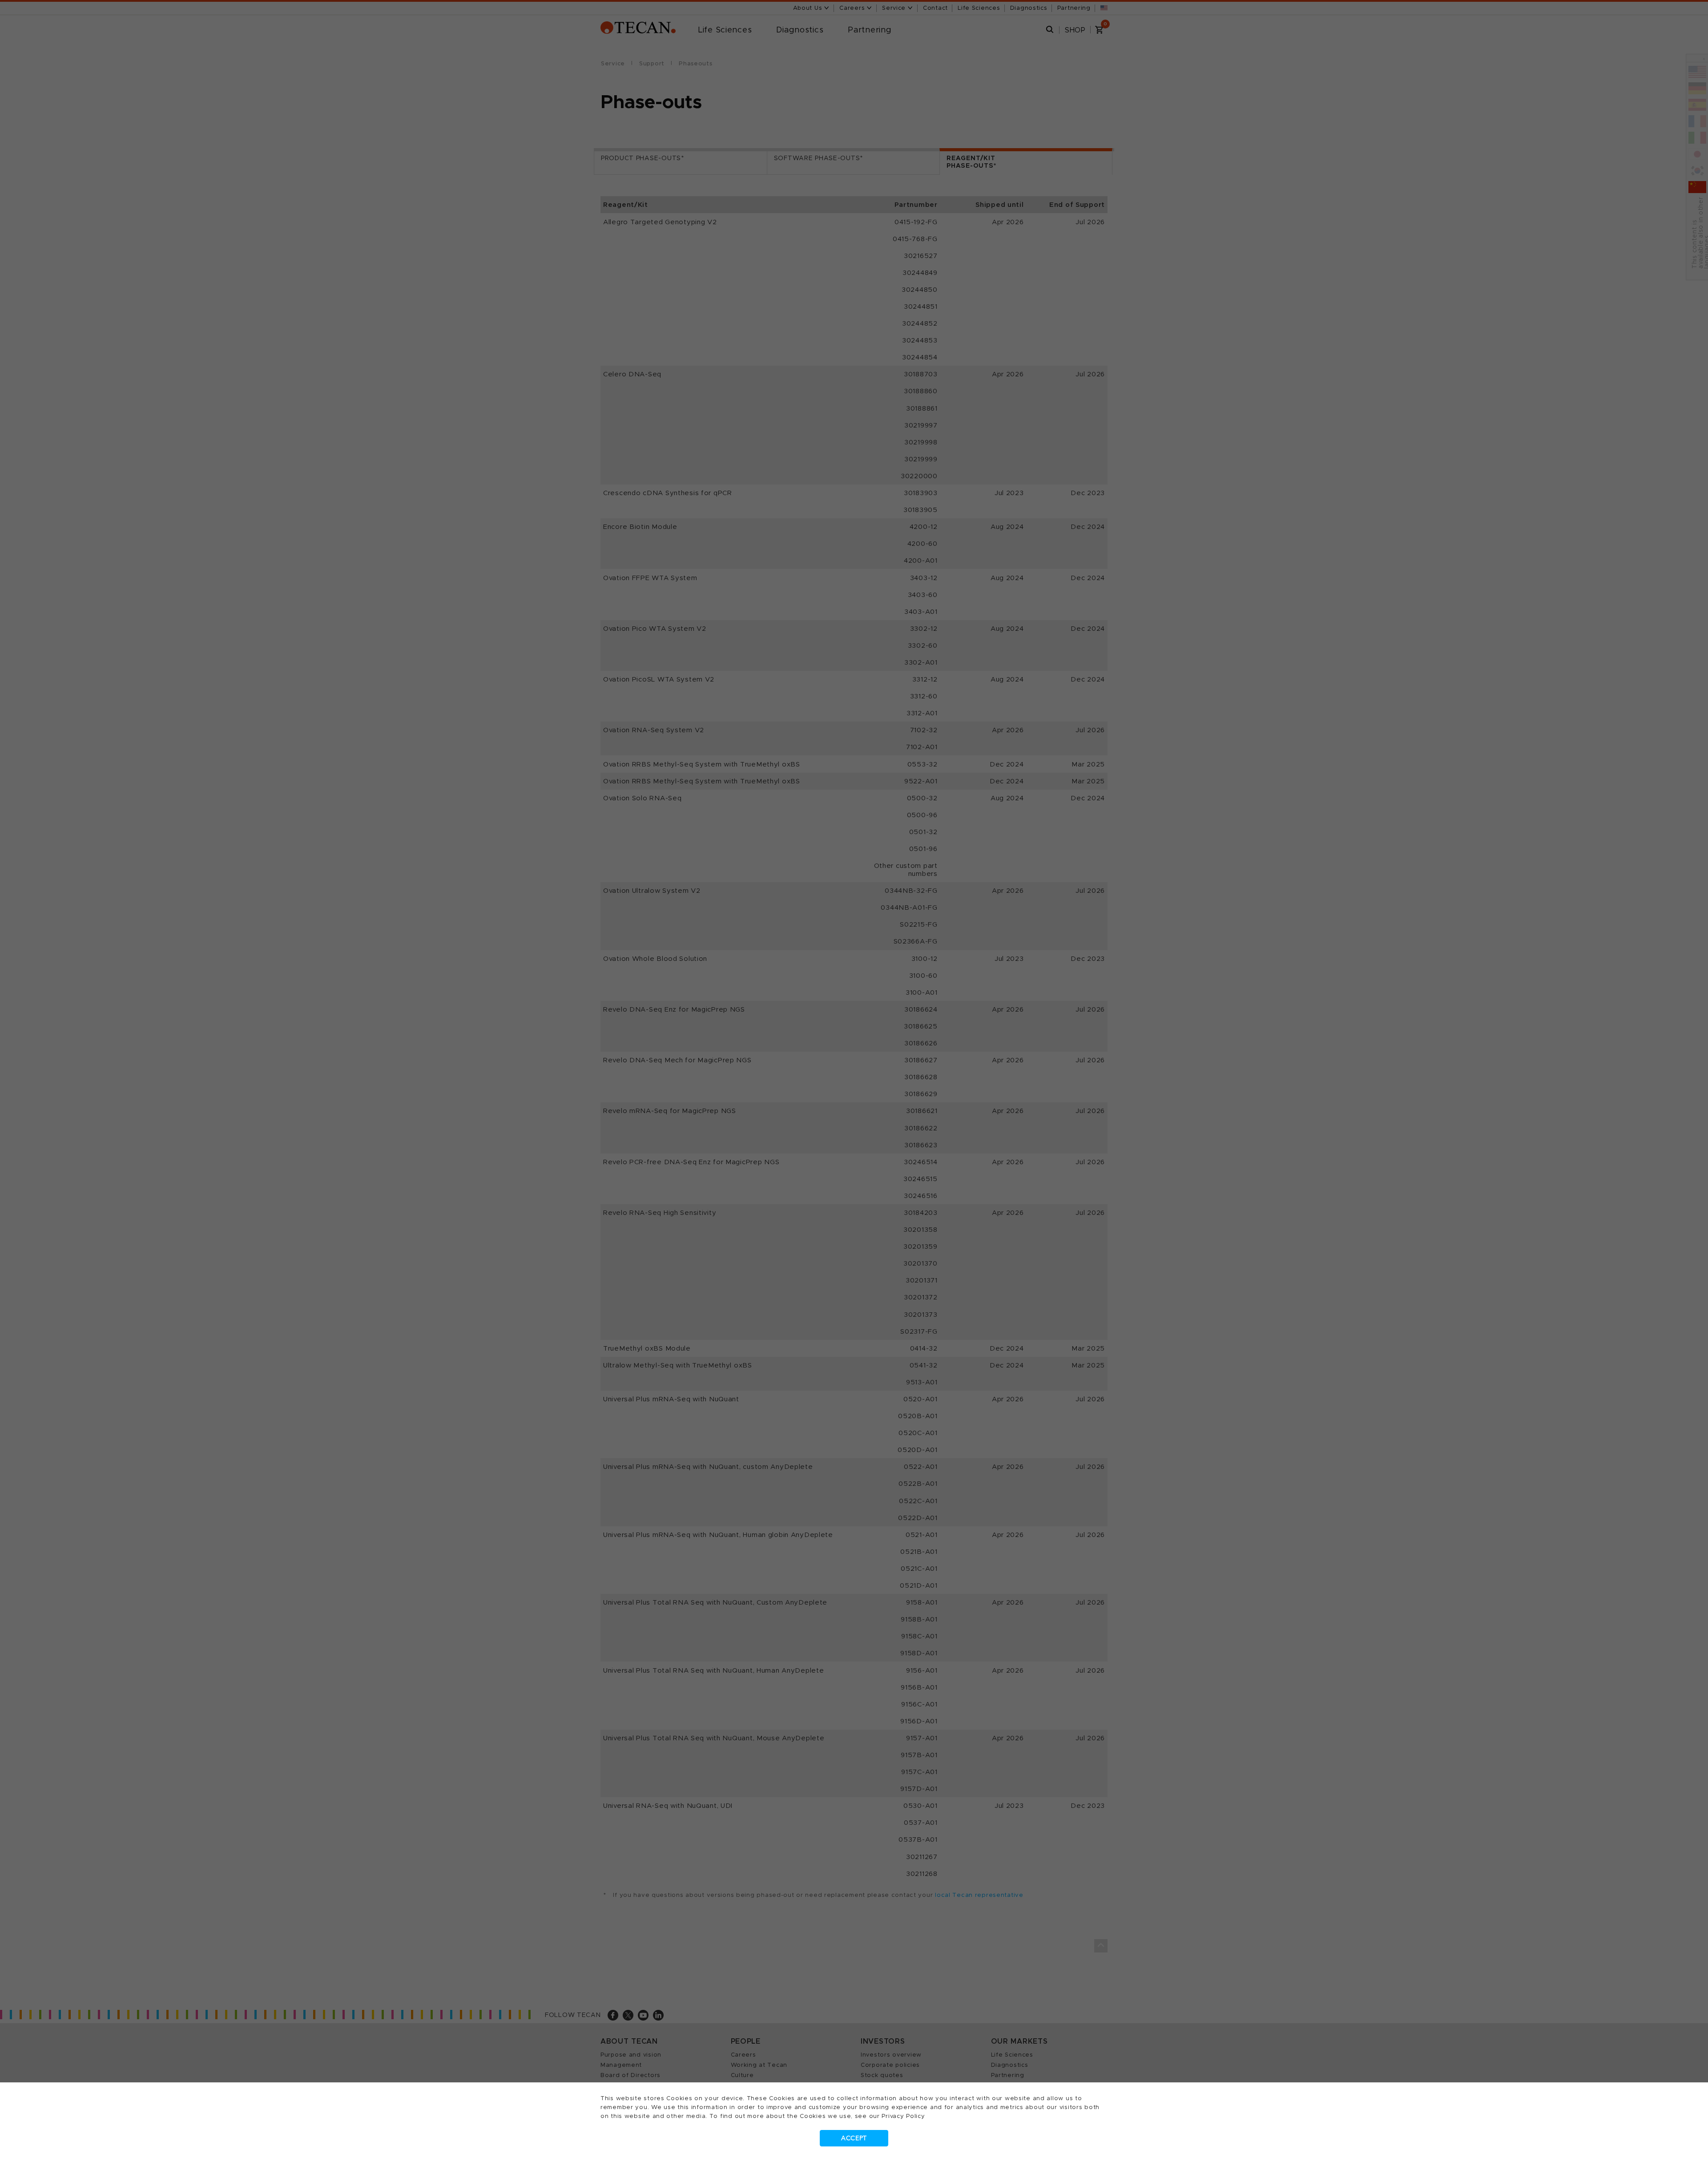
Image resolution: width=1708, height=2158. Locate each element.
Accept (854, 2138)
